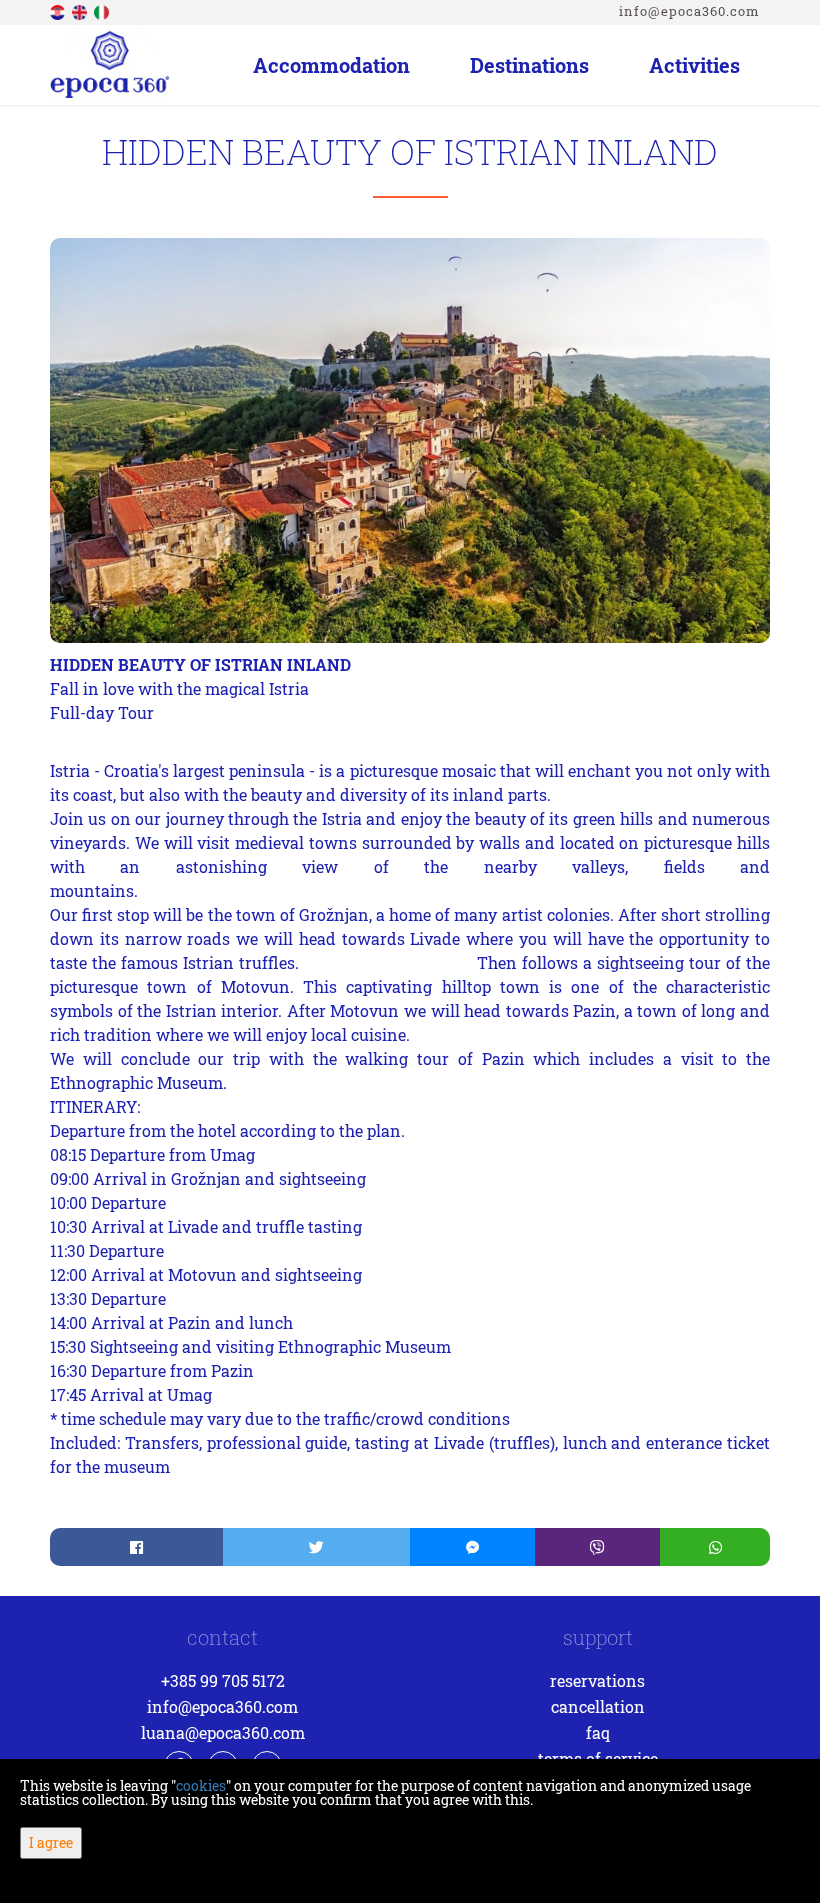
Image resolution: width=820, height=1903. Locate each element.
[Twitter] (317, 1547)
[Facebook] (136, 1547)
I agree (51, 1842)
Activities (694, 65)
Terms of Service (598, 1758)
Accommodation (331, 65)
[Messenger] (472, 1547)
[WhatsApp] (715, 1547)
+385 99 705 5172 (223, 1680)
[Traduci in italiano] (103, 10)
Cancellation (598, 1706)
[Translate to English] (81, 10)
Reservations (597, 1680)
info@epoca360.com (689, 11)
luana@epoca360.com (223, 1732)
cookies (201, 1785)
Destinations (529, 65)
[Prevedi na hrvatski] (59, 10)
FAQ (598, 1732)
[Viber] (597, 1547)
